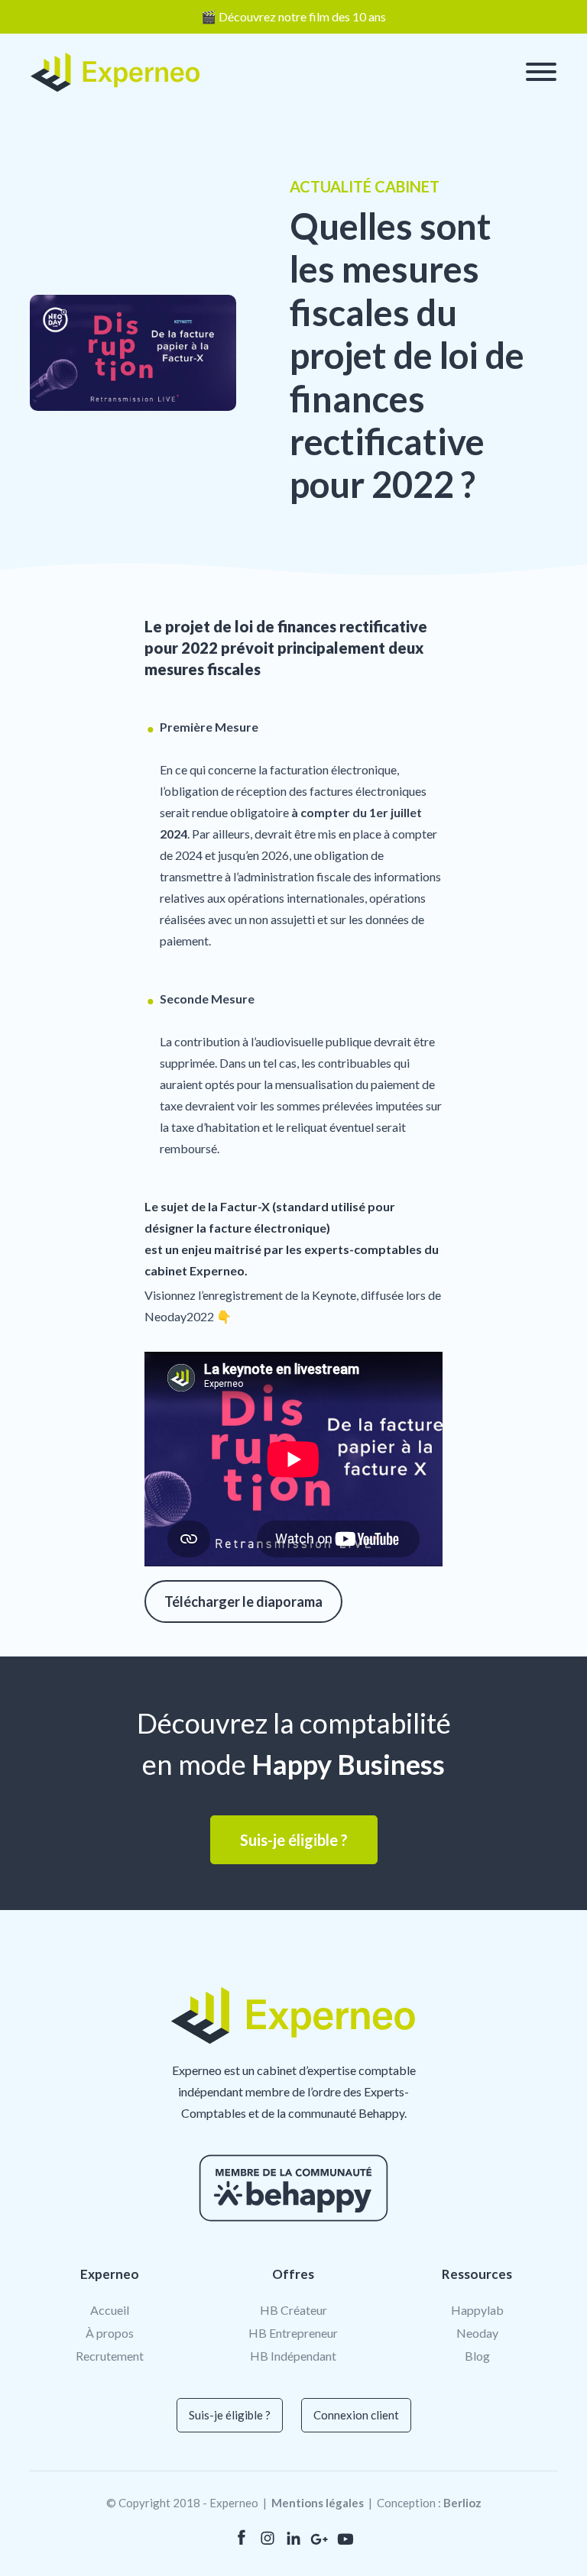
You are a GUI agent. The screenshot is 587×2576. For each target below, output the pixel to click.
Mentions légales (318, 2503)
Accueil (110, 2310)
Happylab (477, 2310)
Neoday (477, 2333)
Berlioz (462, 2503)
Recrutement (110, 2356)
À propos (110, 2333)
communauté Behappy (346, 2113)
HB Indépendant (293, 2356)
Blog (477, 2356)
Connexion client (356, 2415)
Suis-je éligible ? (230, 2415)
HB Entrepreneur (293, 2333)
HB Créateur (293, 2310)
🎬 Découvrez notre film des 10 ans (293, 16)
